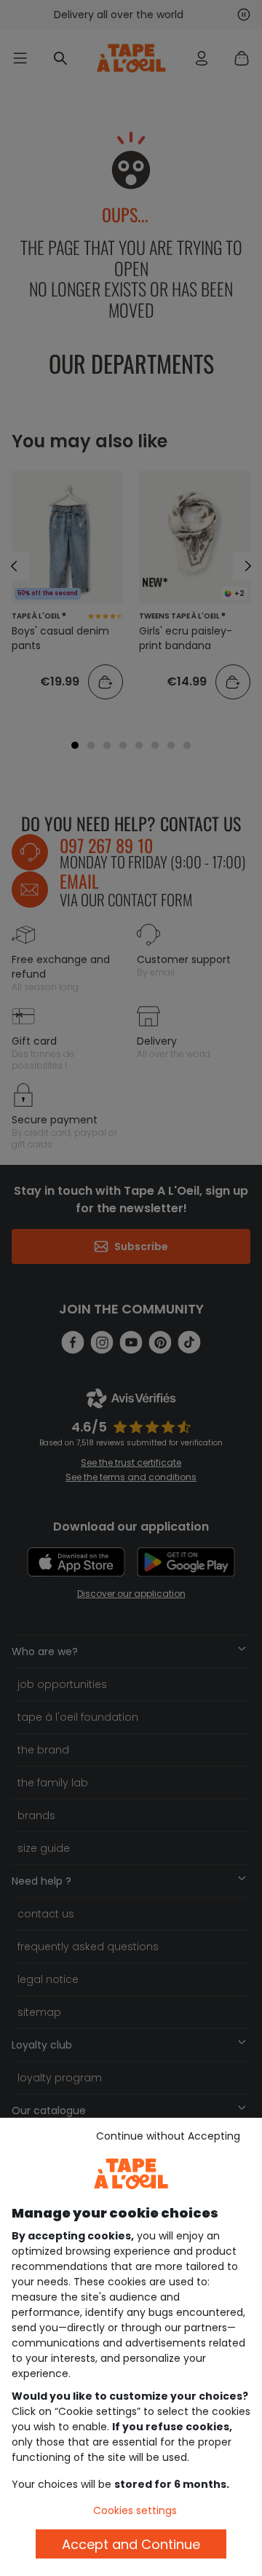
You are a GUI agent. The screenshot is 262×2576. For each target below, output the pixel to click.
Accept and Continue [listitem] (131, 2544)
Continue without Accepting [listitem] (168, 2136)
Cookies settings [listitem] (135, 2510)
